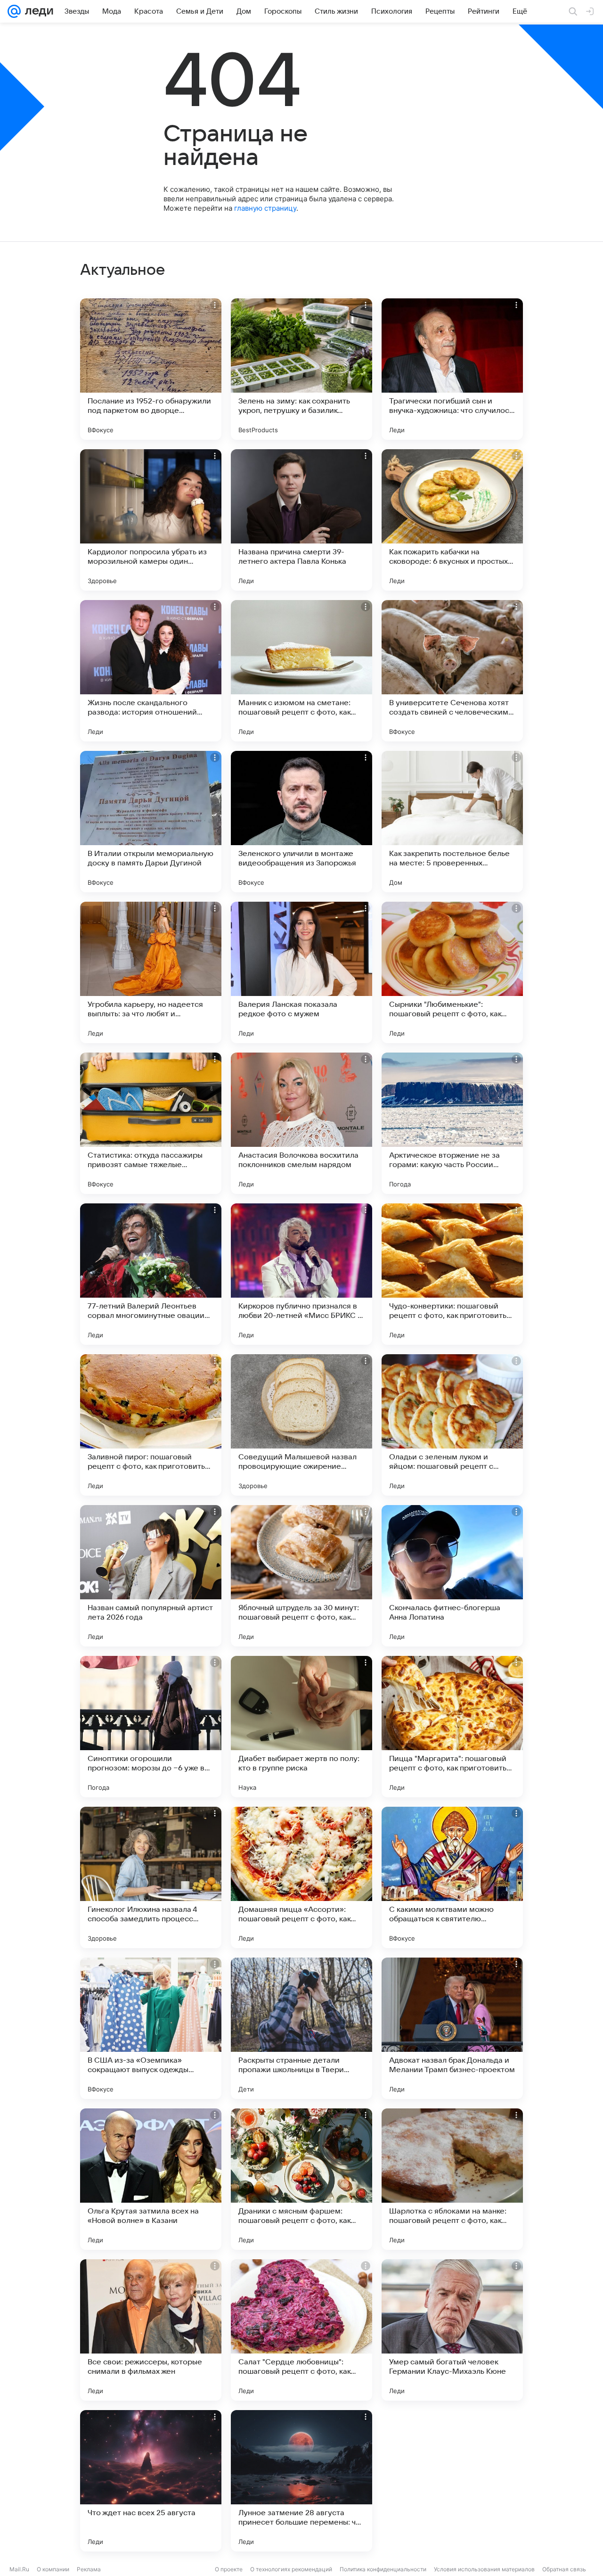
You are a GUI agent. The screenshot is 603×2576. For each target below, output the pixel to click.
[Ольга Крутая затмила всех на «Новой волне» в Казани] (151, 2179)
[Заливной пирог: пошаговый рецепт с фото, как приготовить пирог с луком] (151, 1425)
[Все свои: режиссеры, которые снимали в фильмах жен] (151, 2330)
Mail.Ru (19, 2569)
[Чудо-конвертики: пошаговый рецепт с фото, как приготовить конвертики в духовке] (452, 1274)
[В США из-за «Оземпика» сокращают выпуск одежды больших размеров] (151, 2028)
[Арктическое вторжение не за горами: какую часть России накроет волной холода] (452, 1123)
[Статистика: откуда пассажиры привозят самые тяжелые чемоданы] (151, 1123)
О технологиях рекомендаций (291, 2569)
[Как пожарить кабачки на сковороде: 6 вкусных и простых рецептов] (452, 520)
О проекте (229, 2569)
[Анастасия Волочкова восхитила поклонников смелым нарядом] (301, 1123)
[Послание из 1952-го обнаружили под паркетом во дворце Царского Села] (151, 369)
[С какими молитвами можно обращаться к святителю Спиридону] (452, 1877)
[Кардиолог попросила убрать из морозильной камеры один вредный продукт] (151, 520)
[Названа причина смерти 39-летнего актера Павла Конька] (301, 520)
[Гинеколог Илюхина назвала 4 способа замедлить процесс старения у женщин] (151, 1877)
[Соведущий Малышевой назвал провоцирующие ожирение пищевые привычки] (301, 1425)
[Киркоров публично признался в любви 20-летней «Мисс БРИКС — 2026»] (301, 1274)
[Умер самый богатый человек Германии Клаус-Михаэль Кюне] (452, 2330)
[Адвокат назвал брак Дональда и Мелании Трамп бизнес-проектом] (452, 2028)
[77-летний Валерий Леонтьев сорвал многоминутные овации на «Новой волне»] (151, 1274)
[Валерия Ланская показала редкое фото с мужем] (301, 972)
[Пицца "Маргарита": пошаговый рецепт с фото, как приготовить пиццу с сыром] (452, 1727)
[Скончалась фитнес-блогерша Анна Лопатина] (452, 1576)
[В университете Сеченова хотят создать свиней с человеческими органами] (452, 671)
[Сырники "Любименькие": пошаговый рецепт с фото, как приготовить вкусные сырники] (452, 972)
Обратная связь (564, 2569)
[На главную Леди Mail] (37, 11)
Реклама (89, 2569)
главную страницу (265, 208)
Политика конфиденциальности (383, 2569)
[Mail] (14, 11)
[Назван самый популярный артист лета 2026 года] (151, 1576)
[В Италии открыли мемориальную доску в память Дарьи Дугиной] (151, 822)
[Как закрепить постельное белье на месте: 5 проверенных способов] (452, 822)
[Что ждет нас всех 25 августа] (151, 2481)
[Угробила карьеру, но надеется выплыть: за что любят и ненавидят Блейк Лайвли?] (151, 972)
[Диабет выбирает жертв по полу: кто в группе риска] (301, 1727)
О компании (53, 2569)
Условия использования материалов (484, 2569)
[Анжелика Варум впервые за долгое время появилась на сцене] (452, 2481)
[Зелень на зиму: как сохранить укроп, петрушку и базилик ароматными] (301, 369)
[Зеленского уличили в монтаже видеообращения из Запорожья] (301, 822)
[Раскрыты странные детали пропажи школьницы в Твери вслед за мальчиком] (301, 2028)
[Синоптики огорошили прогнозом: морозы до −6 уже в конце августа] (151, 1727)
